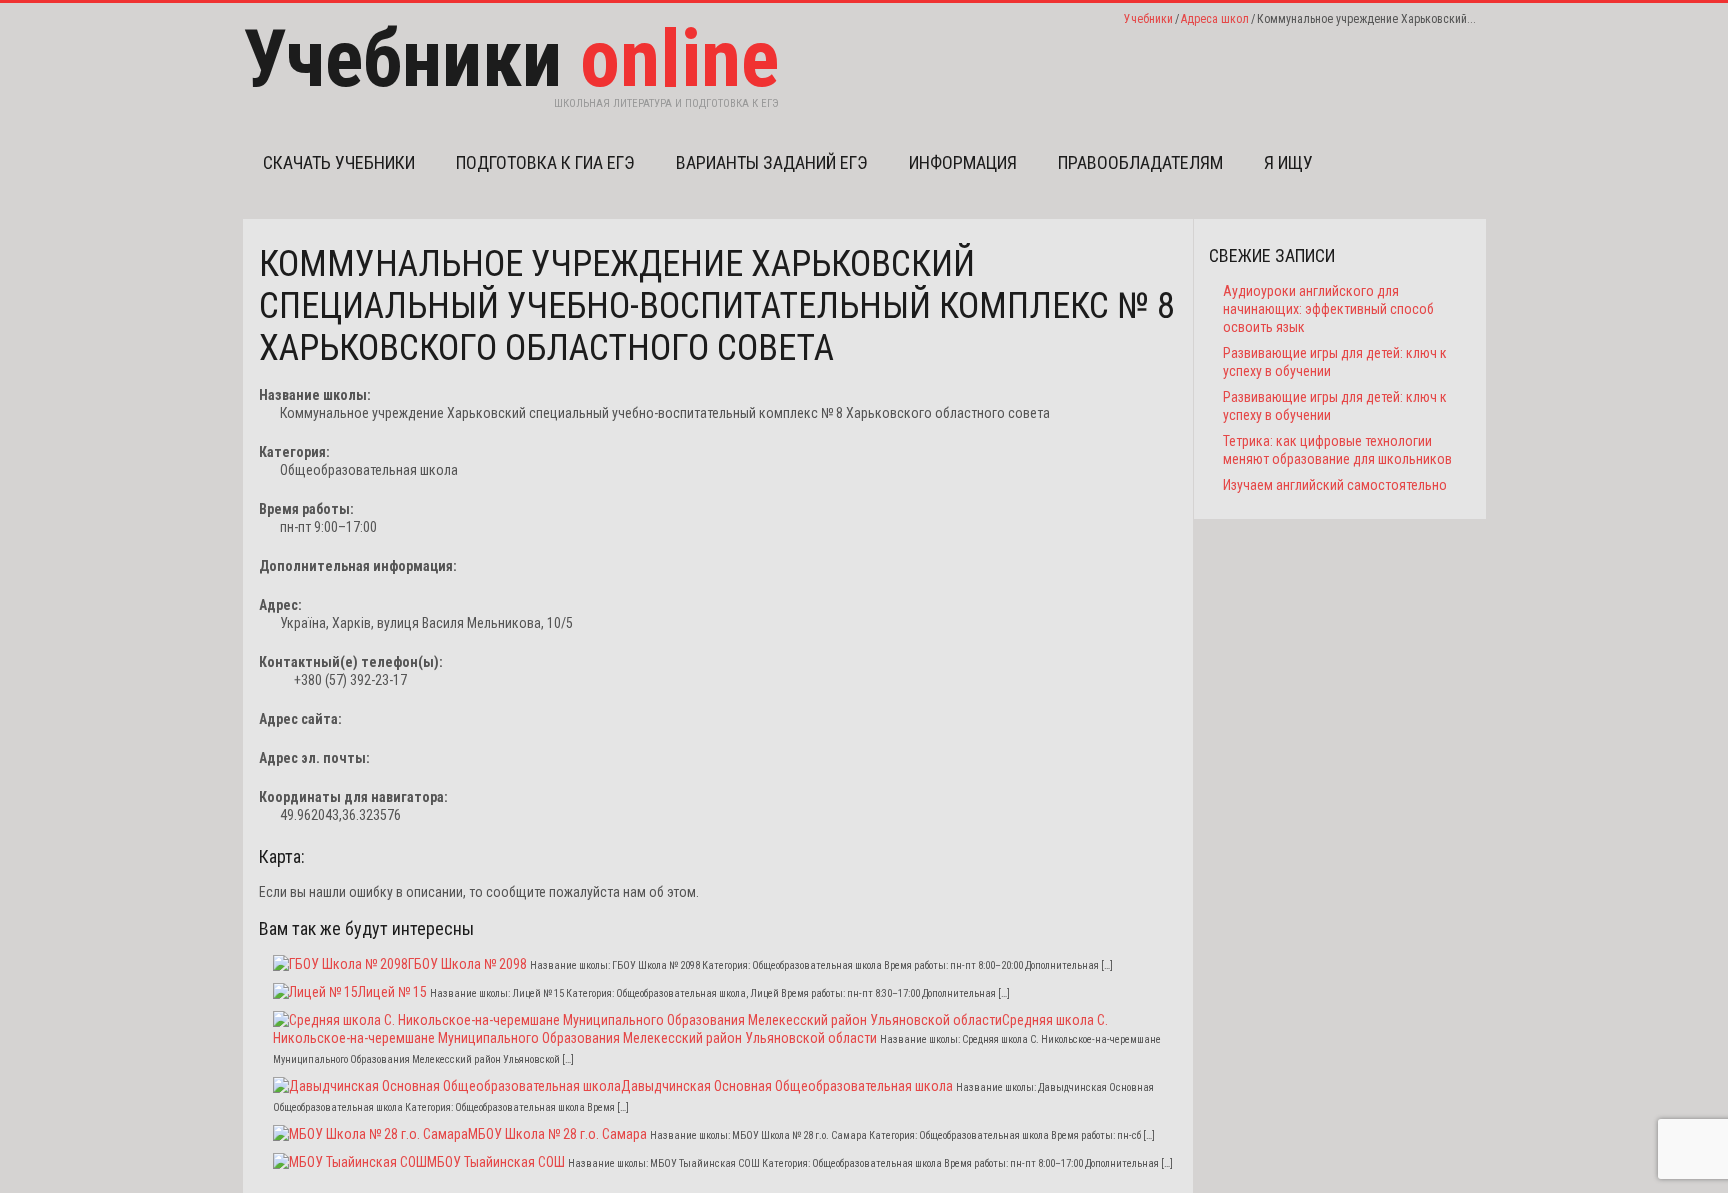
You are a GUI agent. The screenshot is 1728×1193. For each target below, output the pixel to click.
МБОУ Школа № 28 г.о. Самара (557, 1134)
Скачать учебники (339, 162)
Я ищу (1288, 162)
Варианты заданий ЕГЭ (772, 162)
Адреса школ (1215, 19)
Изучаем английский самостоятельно (1335, 485)
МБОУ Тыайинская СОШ (496, 1162)
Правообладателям (1140, 162)
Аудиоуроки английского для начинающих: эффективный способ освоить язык (1328, 309)
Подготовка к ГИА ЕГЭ (545, 162)
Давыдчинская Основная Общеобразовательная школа (787, 1086)
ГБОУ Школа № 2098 (467, 964)
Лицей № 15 (392, 992)
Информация (963, 162)
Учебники (1148, 19)
